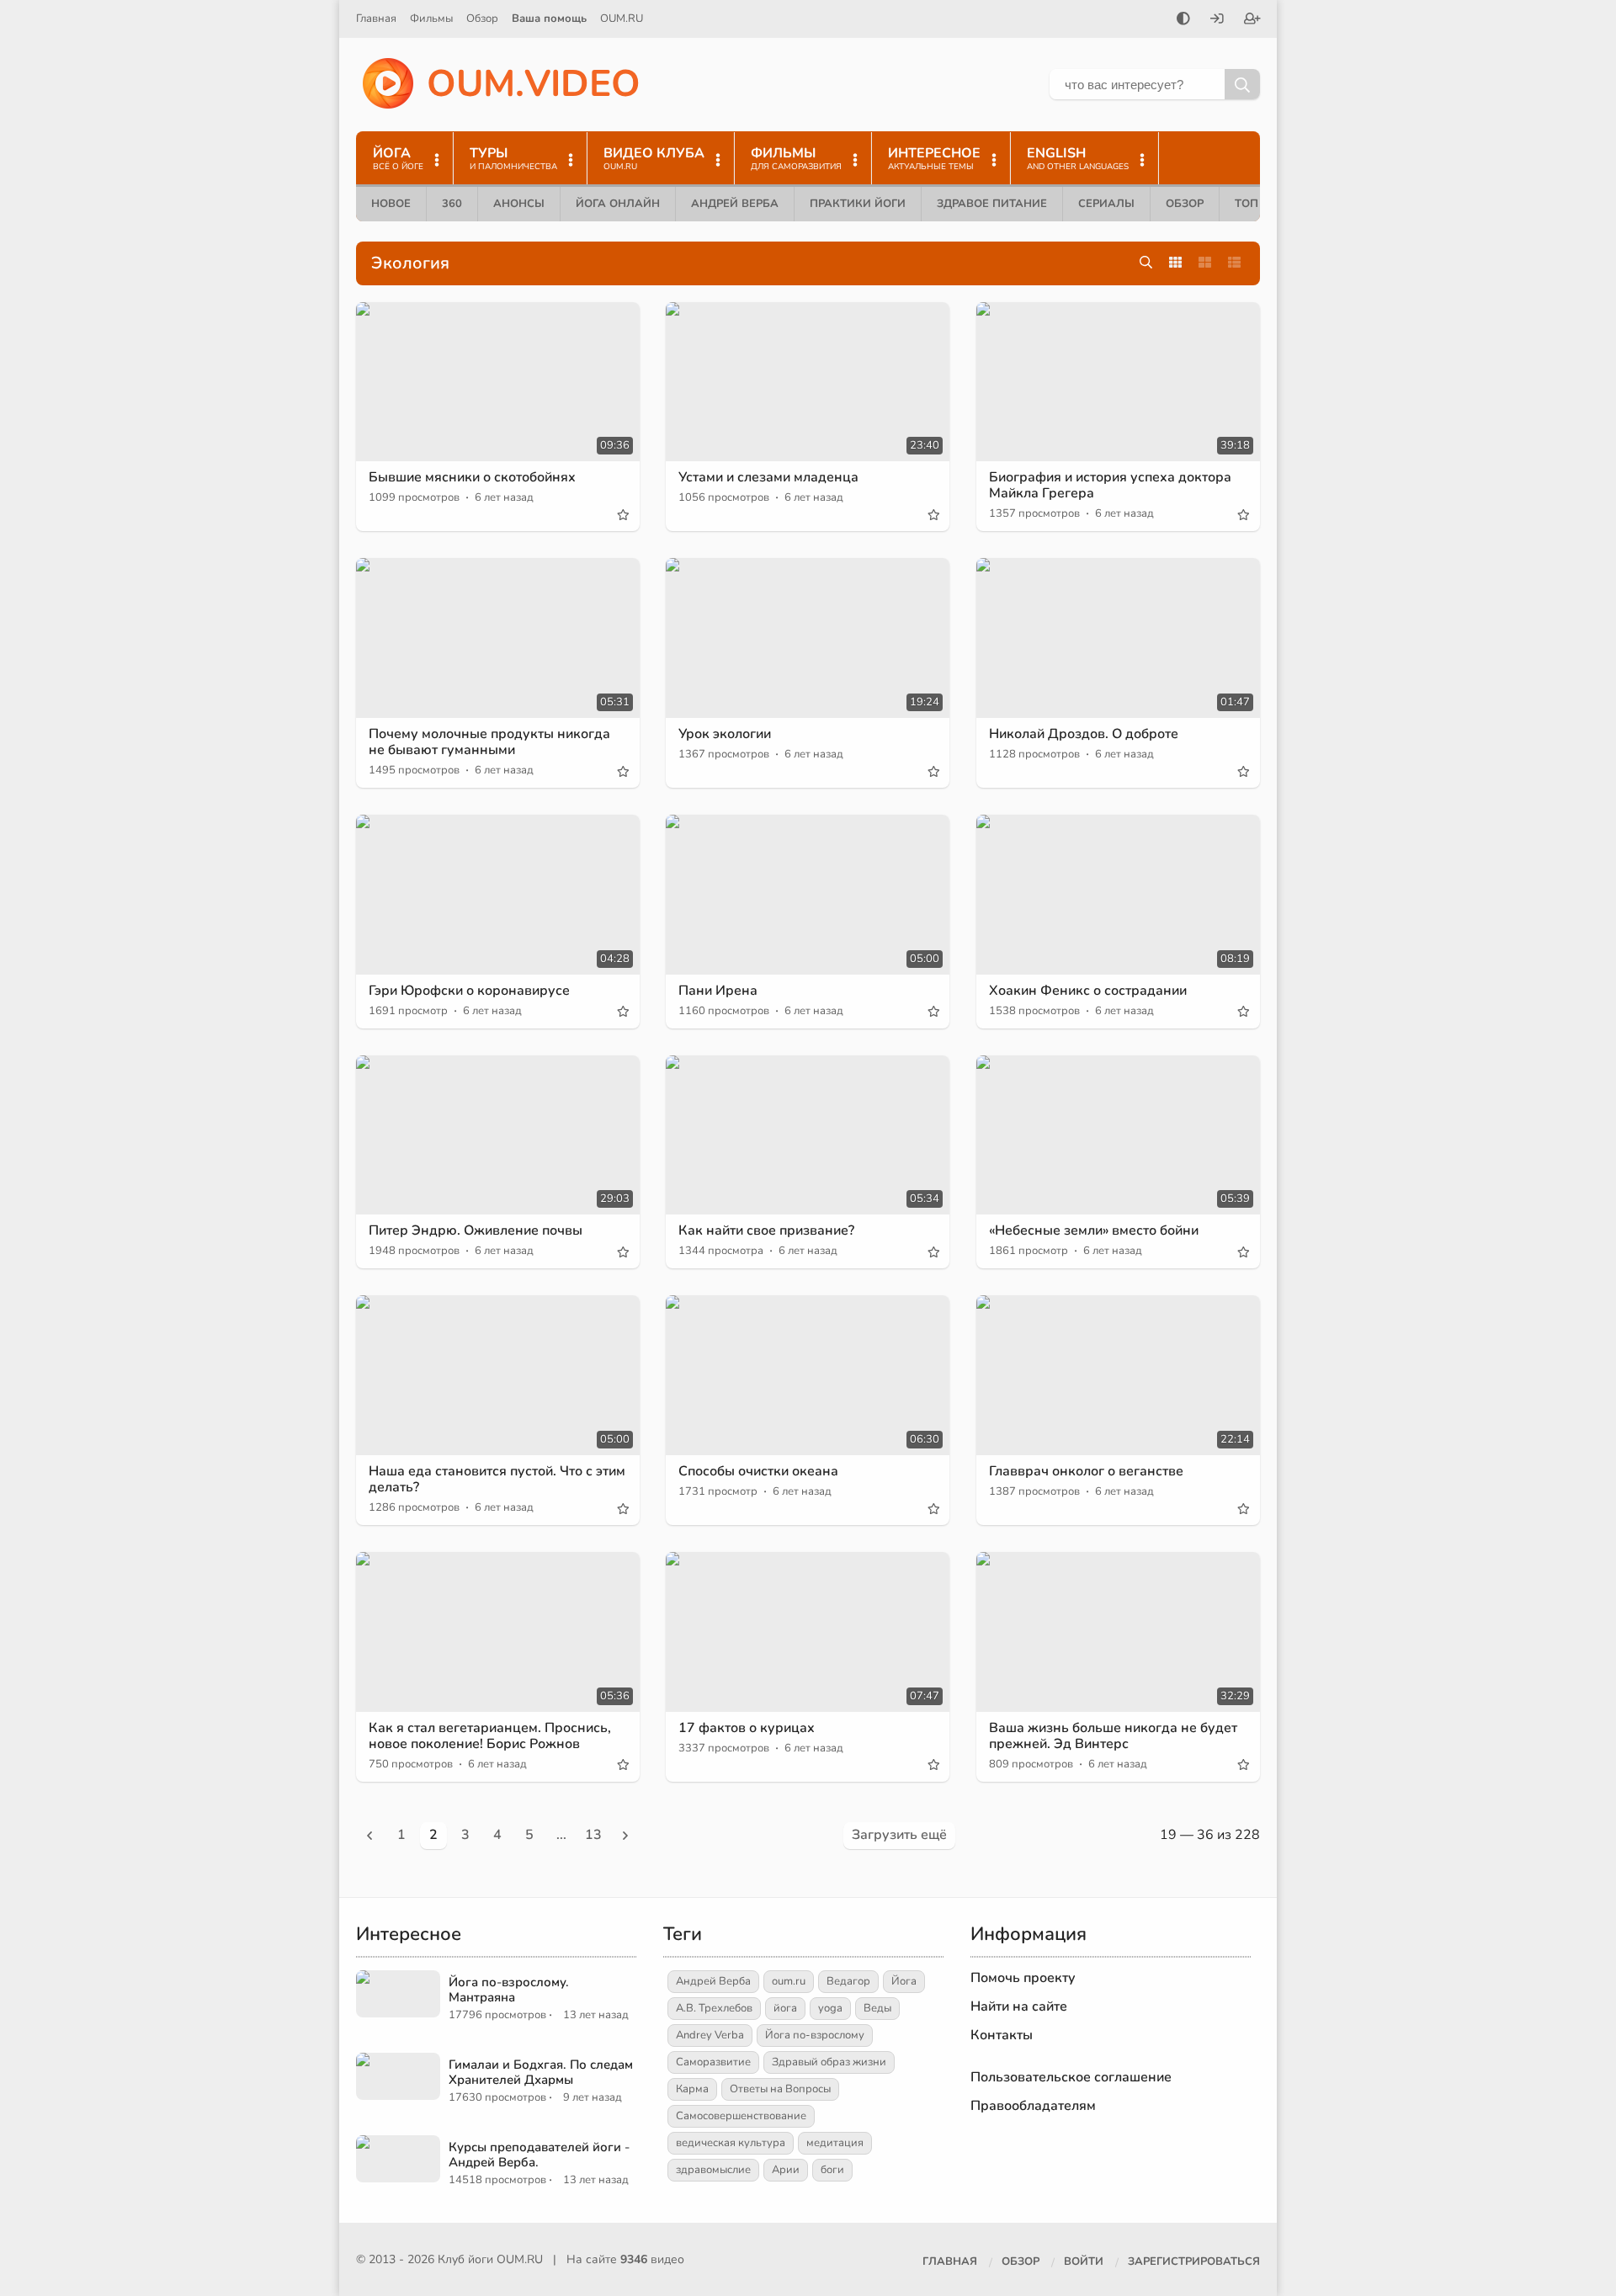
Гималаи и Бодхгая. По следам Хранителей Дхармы (541, 2072)
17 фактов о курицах (747, 1728)
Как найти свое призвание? (766, 1230)
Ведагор (848, 1981)
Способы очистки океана (758, 1471)
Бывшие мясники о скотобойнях (472, 477)
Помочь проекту (1023, 1978)
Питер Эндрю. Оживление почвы (476, 1230)
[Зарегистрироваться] (1252, 20)
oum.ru (789, 1981)
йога (785, 2008)
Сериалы (1106, 204)
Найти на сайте (1019, 2006)
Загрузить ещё (899, 1835)
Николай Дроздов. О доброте (1084, 734)
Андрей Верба (735, 204)
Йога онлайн (618, 204)
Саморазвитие (713, 2062)
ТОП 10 (1255, 204)
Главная (376, 19)
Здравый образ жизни (829, 2062)
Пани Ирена (718, 991)
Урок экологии (725, 734)
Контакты (1002, 2035)
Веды (877, 2008)
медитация (835, 2143)
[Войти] (1217, 20)
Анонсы (519, 204)
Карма (692, 2089)
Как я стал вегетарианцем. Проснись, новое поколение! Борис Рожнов (490, 1736)
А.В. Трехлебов (714, 2008)
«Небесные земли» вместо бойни (1094, 1230)
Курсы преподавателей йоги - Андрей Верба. (539, 2155)
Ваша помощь (549, 19)
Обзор (482, 19)
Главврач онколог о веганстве (1086, 1471)
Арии (786, 2170)
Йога (904, 1981)
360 (452, 204)
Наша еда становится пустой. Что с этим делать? (497, 1479)
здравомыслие (713, 2170)
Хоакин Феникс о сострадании (1088, 991)
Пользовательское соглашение (1071, 2077)
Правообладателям (1033, 2106)
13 (593, 1835)
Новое (391, 204)
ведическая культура (731, 2143)
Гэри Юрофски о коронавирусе (469, 991)
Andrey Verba (710, 2035)
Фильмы (431, 19)
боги (832, 2170)
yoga (830, 2008)
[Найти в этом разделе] (1146, 263)
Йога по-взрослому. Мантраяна (509, 1990)
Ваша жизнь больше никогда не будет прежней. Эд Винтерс (1113, 1736)
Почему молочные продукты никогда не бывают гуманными (489, 742)
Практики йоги (858, 204)
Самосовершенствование (741, 2116)
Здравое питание (992, 204)
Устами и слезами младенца (768, 477)
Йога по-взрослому (815, 2035)
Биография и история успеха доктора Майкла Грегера (1110, 485)
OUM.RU (622, 19)
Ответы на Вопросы (780, 2089)
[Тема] (1183, 20)
